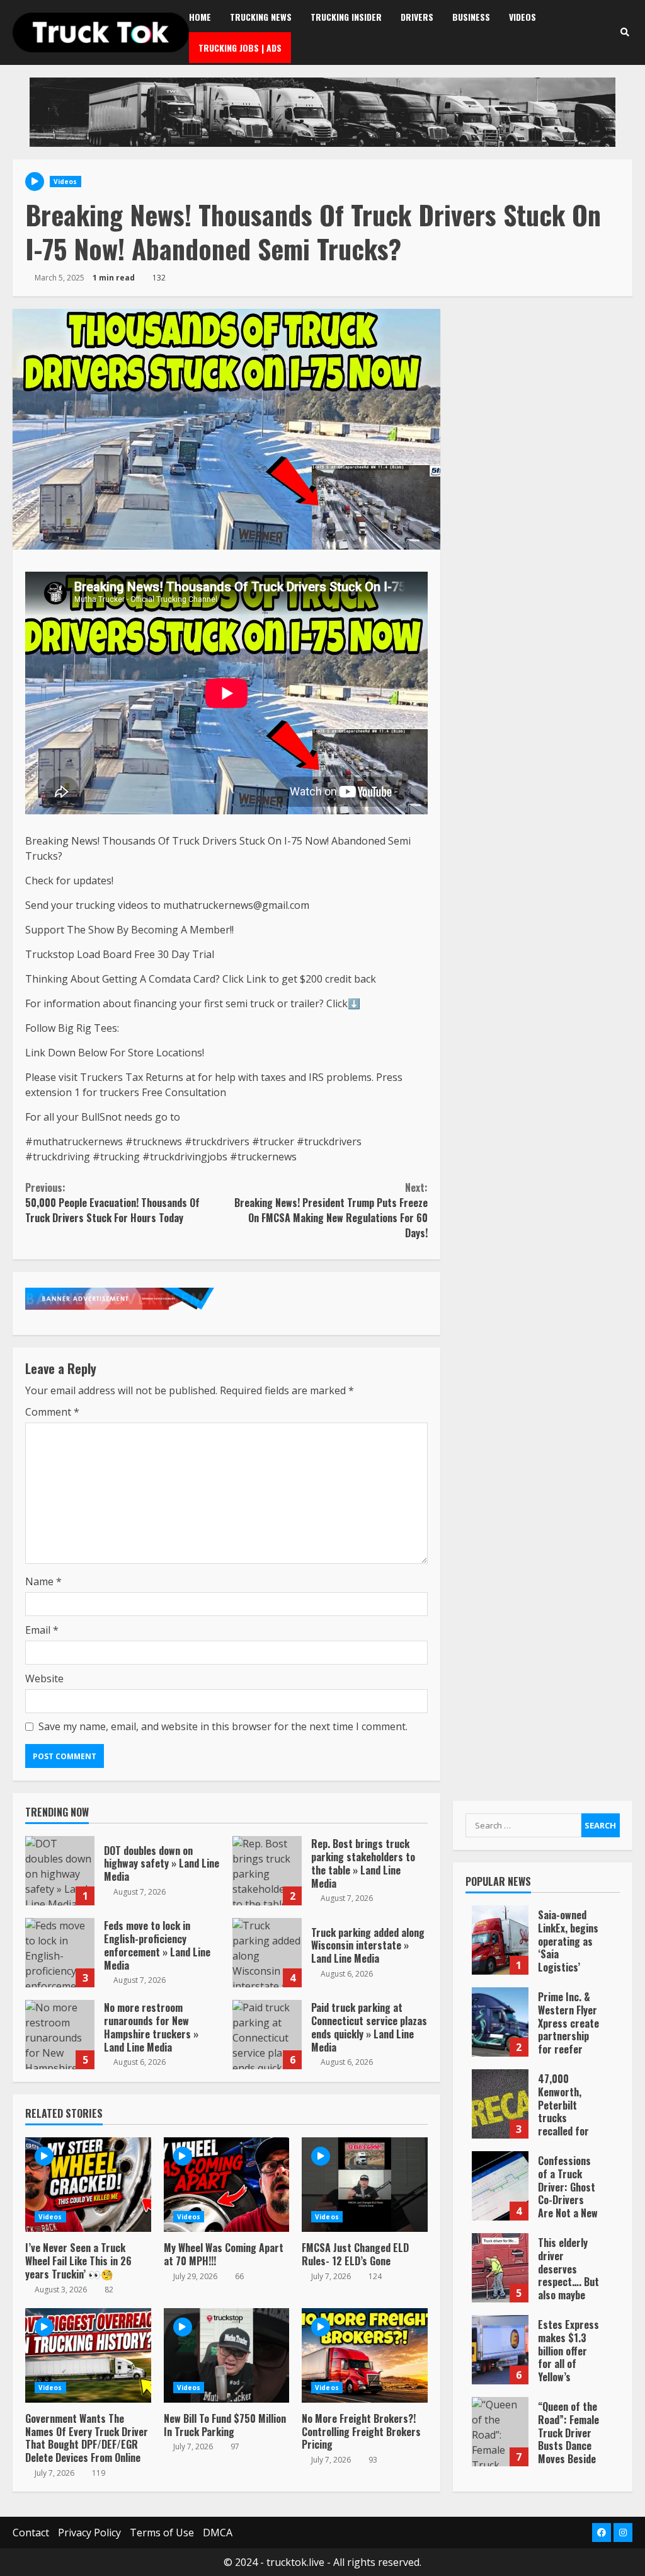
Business (471, 17)
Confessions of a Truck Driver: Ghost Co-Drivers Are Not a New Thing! (500, 2186)
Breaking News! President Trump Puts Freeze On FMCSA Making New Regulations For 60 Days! (331, 1210)
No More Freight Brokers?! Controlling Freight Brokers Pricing (365, 2355)
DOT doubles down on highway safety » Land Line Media (60, 1871)
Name (43, 1581)
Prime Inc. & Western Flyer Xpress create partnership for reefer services (500, 2022)
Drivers (417, 17)
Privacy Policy (89, 2533)
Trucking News (261, 17)
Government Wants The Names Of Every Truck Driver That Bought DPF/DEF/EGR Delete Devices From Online (88, 2355)
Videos (522, 17)
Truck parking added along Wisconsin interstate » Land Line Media (267, 1953)
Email (42, 1630)
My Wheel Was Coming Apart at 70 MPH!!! (227, 2185)
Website (44, 1678)
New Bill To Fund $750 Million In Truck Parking (227, 2355)
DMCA (218, 2533)
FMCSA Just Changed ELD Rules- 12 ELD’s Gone (365, 2185)
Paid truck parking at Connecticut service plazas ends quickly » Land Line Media (267, 2035)
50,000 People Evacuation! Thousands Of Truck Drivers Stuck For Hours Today (112, 1203)
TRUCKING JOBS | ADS (240, 48)
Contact (31, 2533)
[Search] (625, 32)
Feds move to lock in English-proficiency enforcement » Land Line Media (60, 1953)
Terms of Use (162, 2533)
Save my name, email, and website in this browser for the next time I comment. (223, 1726)
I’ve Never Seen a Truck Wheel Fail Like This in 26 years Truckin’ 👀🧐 (88, 2185)
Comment (52, 1412)
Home (200, 17)
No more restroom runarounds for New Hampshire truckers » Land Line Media (60, 2035)
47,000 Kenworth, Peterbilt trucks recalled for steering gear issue (500, 2104)
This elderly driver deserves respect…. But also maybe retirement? (500, 2268)
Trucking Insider (346, 17)
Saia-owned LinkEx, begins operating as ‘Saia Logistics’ (500, 1940)
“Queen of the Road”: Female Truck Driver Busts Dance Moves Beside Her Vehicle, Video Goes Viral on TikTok (500, 2432)
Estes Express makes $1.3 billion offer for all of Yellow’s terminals (500, 2350)
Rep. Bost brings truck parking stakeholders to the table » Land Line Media (267, 1871)
